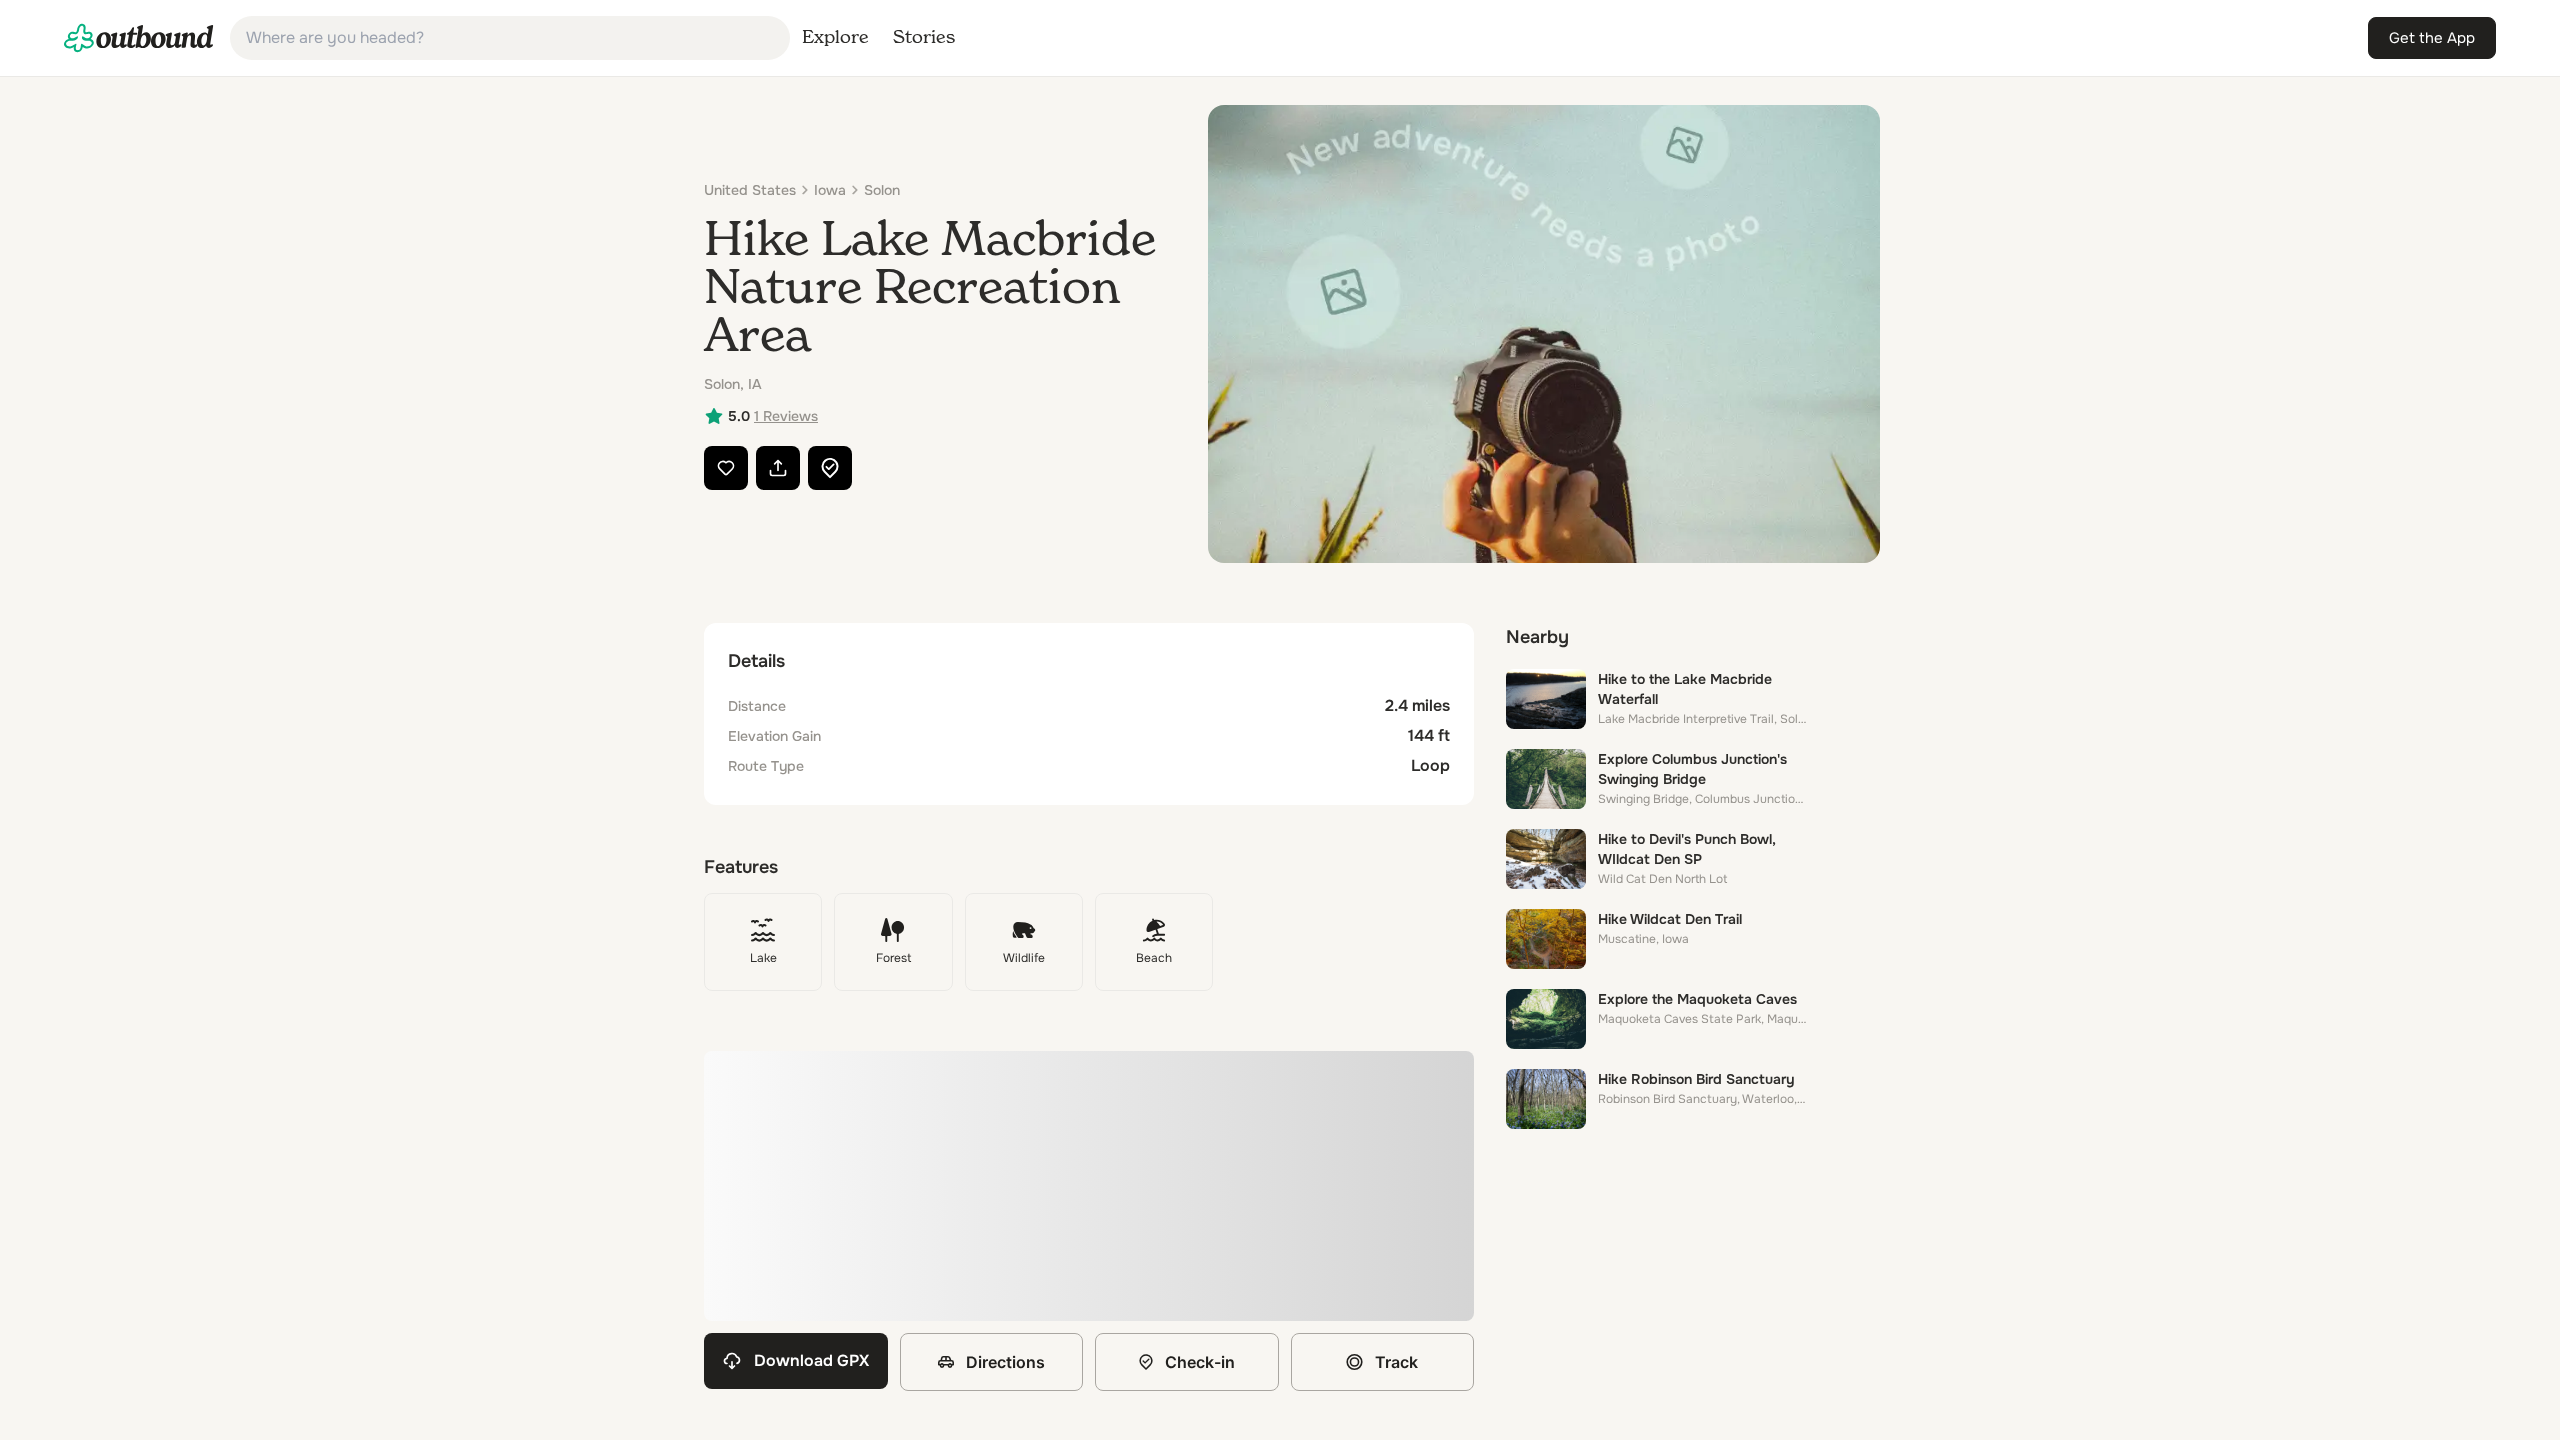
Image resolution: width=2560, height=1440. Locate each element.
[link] (139, 38)
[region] (1089, 1186)
